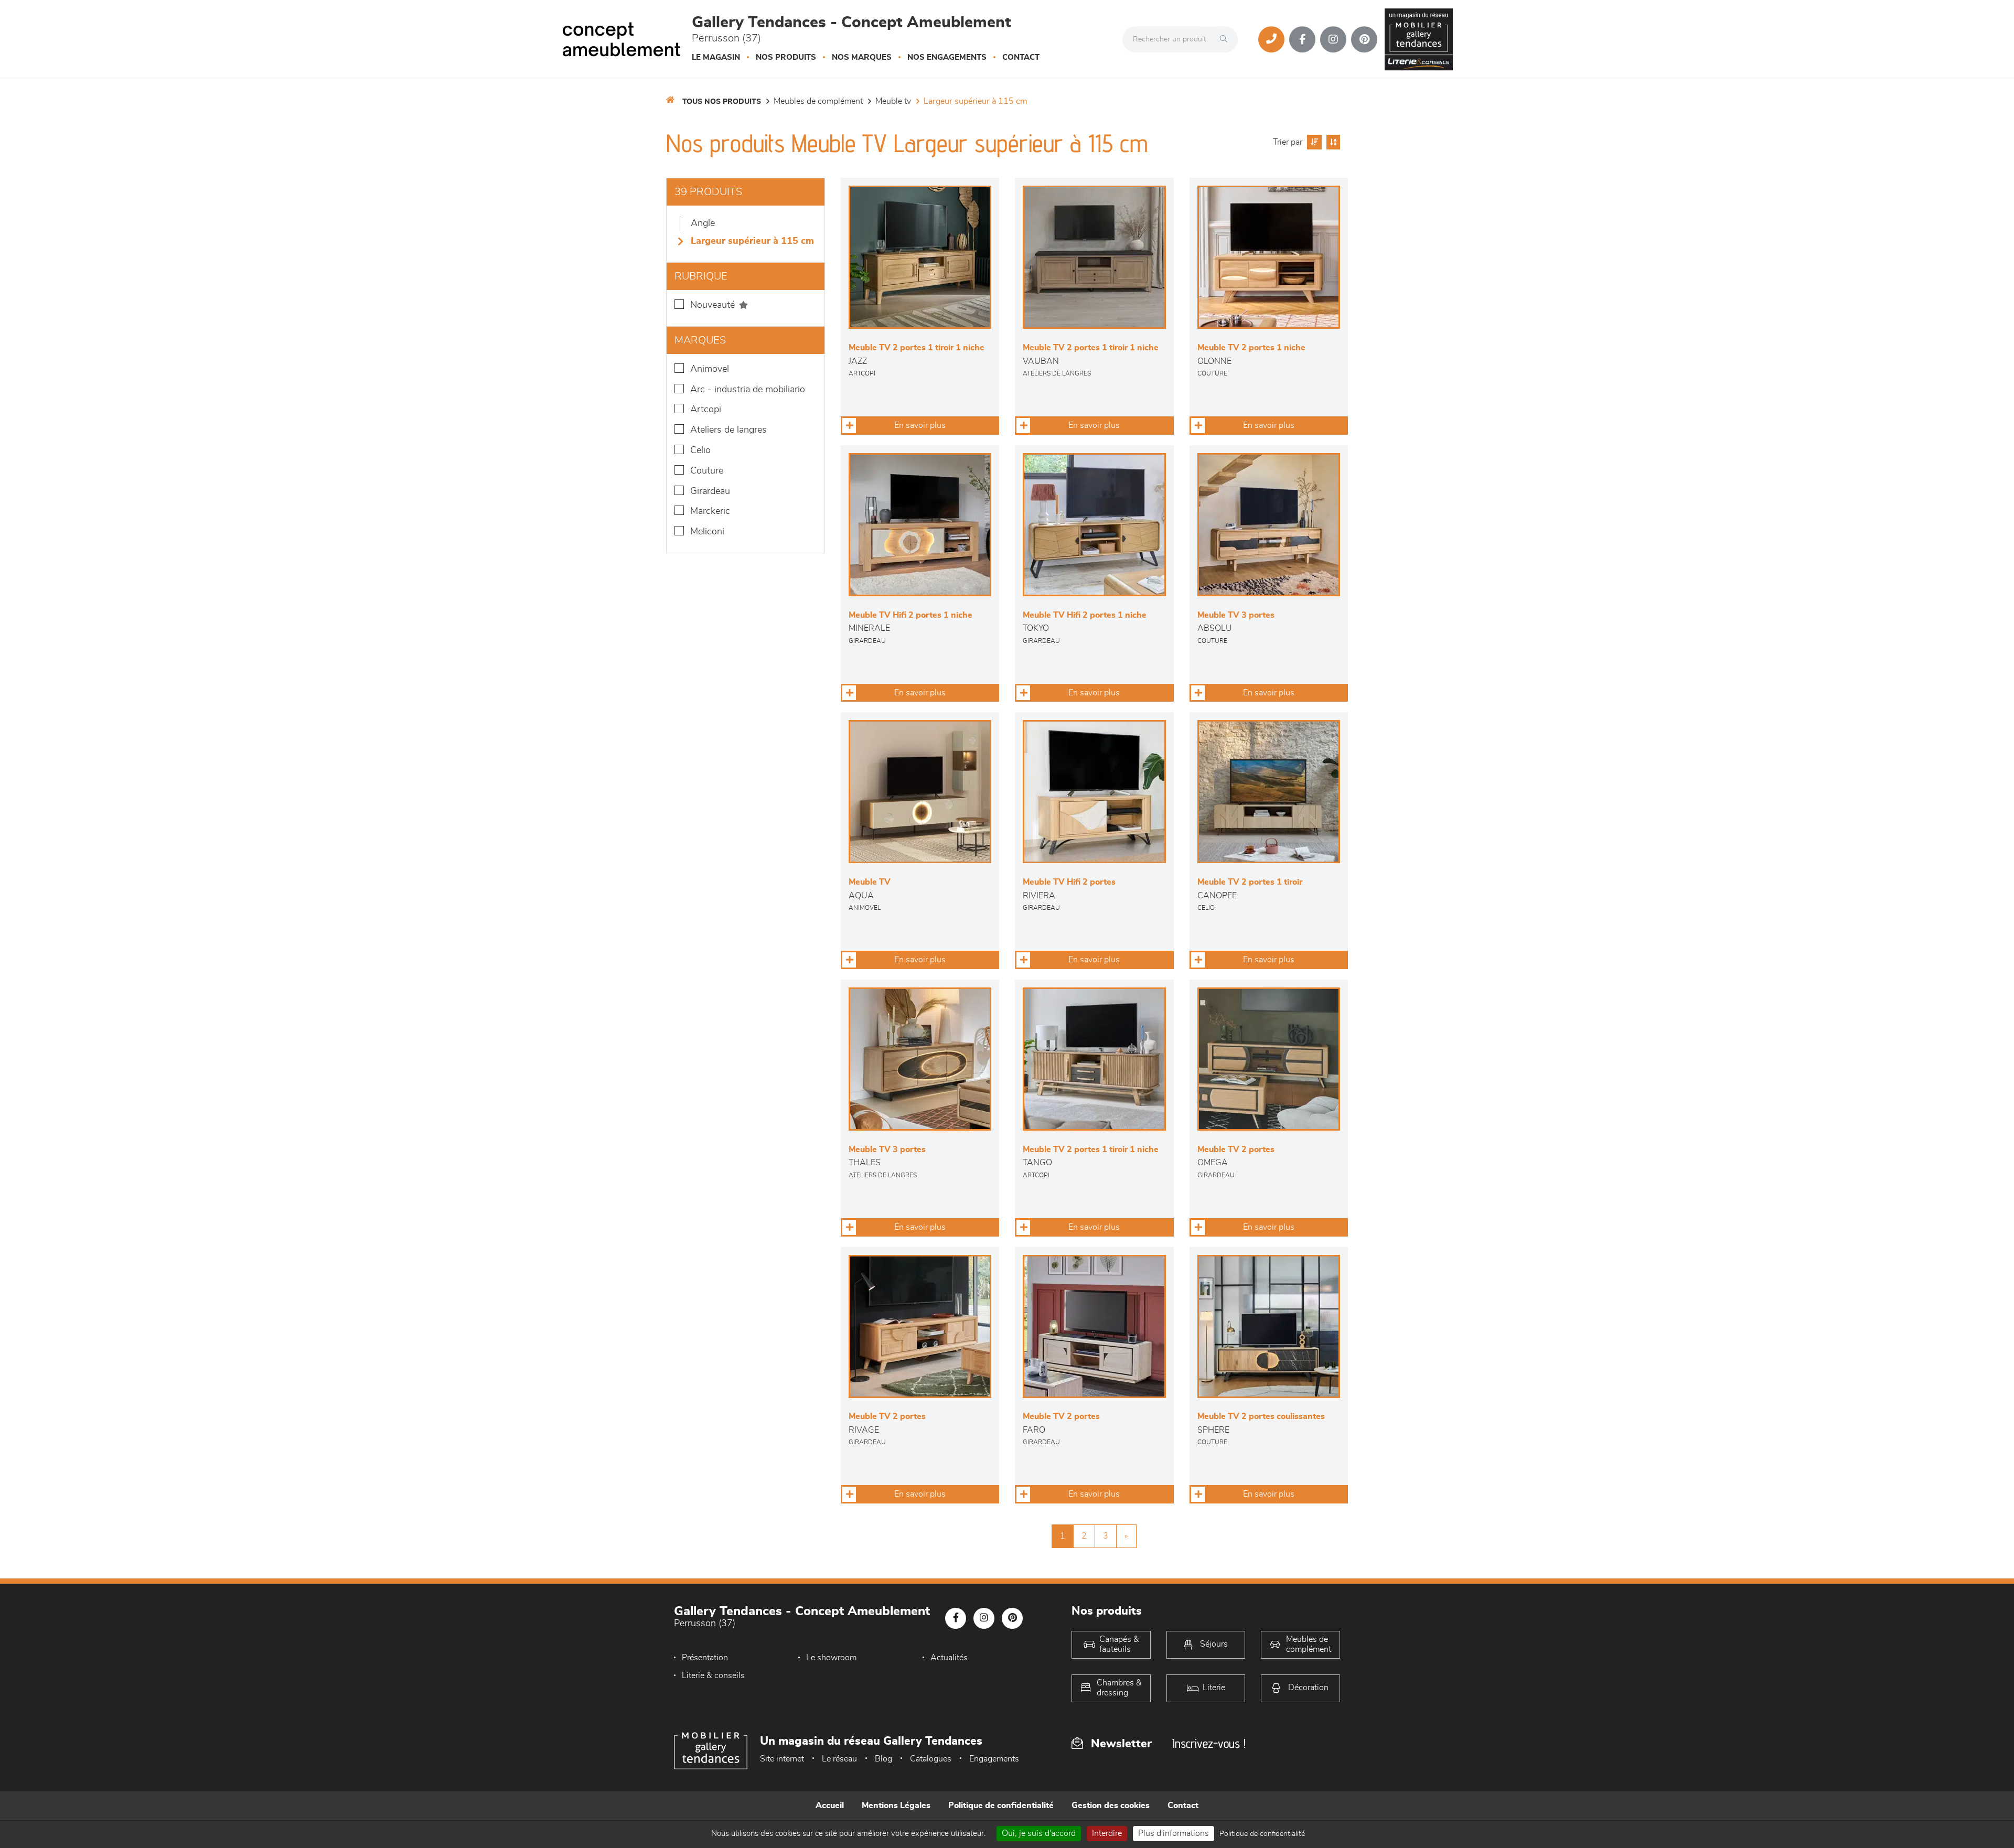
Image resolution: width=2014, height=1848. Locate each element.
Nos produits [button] (786, 57)
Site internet (782, 1759)
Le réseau (839, 1759)
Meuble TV (893, 101)
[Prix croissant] (1313, 142)
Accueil (830, 1806)
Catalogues (931, 1759)
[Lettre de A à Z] (1332, 142)
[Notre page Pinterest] (1364, 39)
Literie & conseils (713, 1675)
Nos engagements (947, 57)
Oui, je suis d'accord (1039, 1833)
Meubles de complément (818, 101)
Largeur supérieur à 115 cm (976, 101)
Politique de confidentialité (1001, 1806)
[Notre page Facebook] (1302, 39)
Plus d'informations (1174, 1833)
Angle (703, 223)
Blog (883, 1759)
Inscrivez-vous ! (1209, 1743)
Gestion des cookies (1111, 1806)
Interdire (1107, 1833)
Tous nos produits (722, 102)
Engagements (994, 1759)
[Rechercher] (1226, 39)
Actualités (949, 1658)
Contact (1021, 57)
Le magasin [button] (716, 57)
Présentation (705, 1658)
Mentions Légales (896, 1806)
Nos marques (862, 57)
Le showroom (831, 1658)
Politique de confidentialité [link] (1262, 1834)
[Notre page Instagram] (1333, 39)
